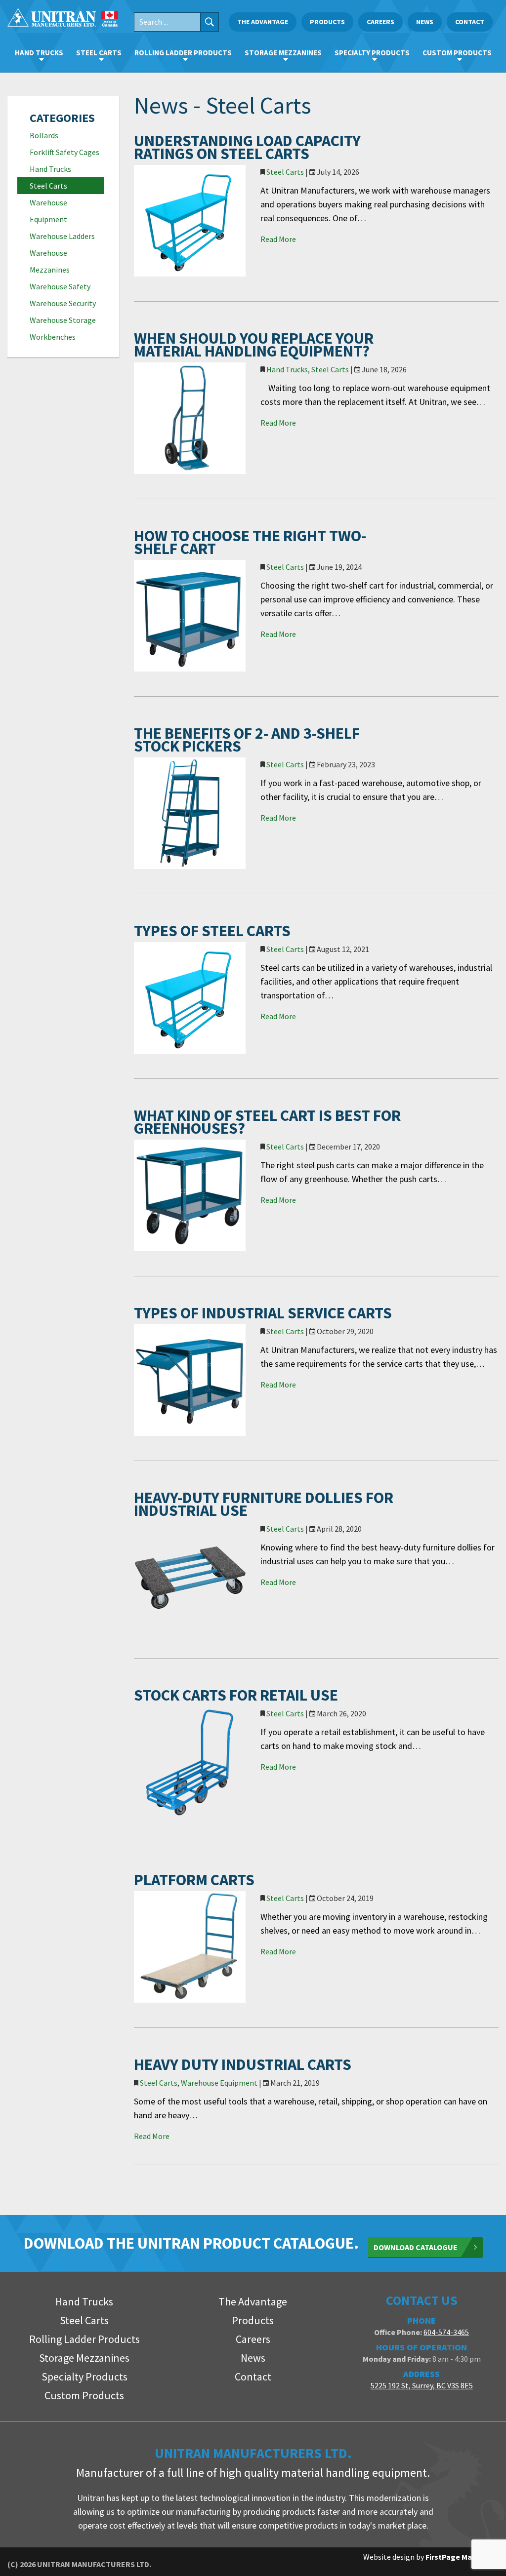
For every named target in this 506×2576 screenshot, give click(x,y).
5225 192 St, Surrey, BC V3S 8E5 (422, 2385)
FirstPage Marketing (462, 2557)
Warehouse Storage (63, 320)
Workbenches (53, 337)
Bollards (44, 135)
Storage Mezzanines (283, 53)
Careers (380, 22)
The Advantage (263, 22)
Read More (278, 239)
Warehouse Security (63, 303)
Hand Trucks (39, 53)
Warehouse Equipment (48, 211)
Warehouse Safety (60, 286)
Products (327, 22)
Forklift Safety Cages (64, 152)
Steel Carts (99, 53)
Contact (470, 22)
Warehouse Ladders (62, 236)
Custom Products (457, 53)
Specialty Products (372, 53)
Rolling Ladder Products (183, 53)
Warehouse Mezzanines (50, 261)
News (425, 22)
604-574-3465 (446, 2332)
